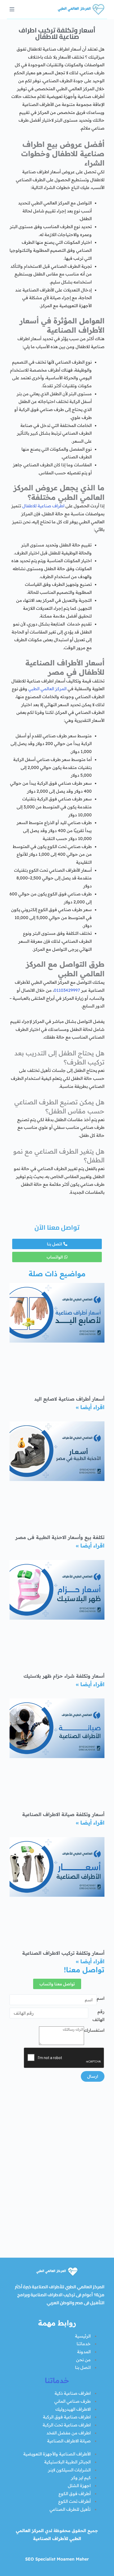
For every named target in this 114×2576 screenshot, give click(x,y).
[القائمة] (12, 9)
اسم (101, 1998)
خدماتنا (57, 2380)
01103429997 (67, 990)
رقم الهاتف (98, 2015)
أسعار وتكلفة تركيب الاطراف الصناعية (63, 1953)
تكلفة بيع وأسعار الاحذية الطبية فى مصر (60, 1537)
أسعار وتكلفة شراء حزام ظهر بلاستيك (64, 1676)
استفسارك (94, 2030)
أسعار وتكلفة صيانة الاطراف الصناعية (63, 1814)
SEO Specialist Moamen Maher (57, 2559)
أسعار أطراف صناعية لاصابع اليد (69, 1399)
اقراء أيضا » (90, 1407)
